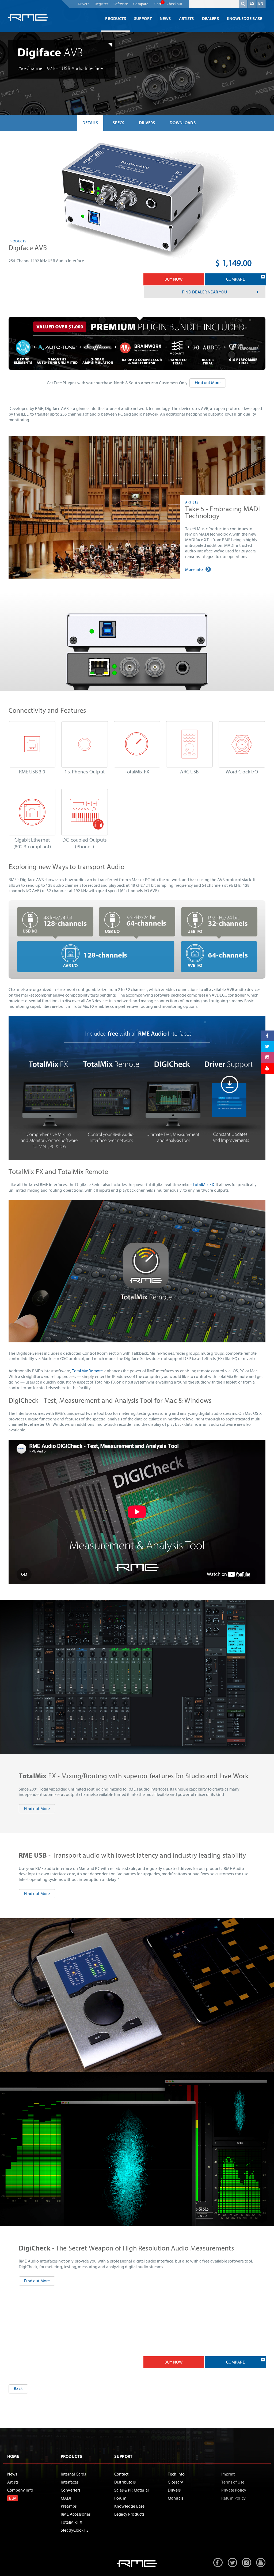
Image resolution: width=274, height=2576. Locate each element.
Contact (121, 2474)
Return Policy (233, 2498)
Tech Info (176, 2474)
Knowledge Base (244, 19)
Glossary (175, 2482)
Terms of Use (233, 2482)
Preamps (69, 2506)
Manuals (176, 2498)
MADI (66, 2498)
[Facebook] (267, 1036)
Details (90, 123)
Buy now (174, 279)
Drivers (84, 4)
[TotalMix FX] (137, 1341)
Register (101, 4)
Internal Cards (73, 2474)
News (165, 19)
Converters (71, 2490)
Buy (13, 2498)
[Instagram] (267, 1058)
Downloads (182, 123)
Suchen (243, 5)
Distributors (125, 2482)
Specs (118, 123)
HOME (13, 2457)
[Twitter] (267, 1047)
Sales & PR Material (132, 2490)
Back (18, 2389)
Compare (141, 4)
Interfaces (70, 2482)
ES (252, 3)
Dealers (210, 19)
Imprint (228, 2474)
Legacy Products (129, 2514)
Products (115, 19)
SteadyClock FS (75, 2530)
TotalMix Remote (87, 1371)
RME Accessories (76, 2514)
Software (121, 4)
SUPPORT (123, 2457)
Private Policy (234, 2490)
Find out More (208, 383)
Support (143, 19)
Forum (120, 2498)
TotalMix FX (203, 1185)
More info (194, 570)
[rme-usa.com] (28, 17)
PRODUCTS (71, 2457)
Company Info (20, 2490)
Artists (187, 19)
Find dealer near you (204, 292)
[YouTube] (267, 1069)
